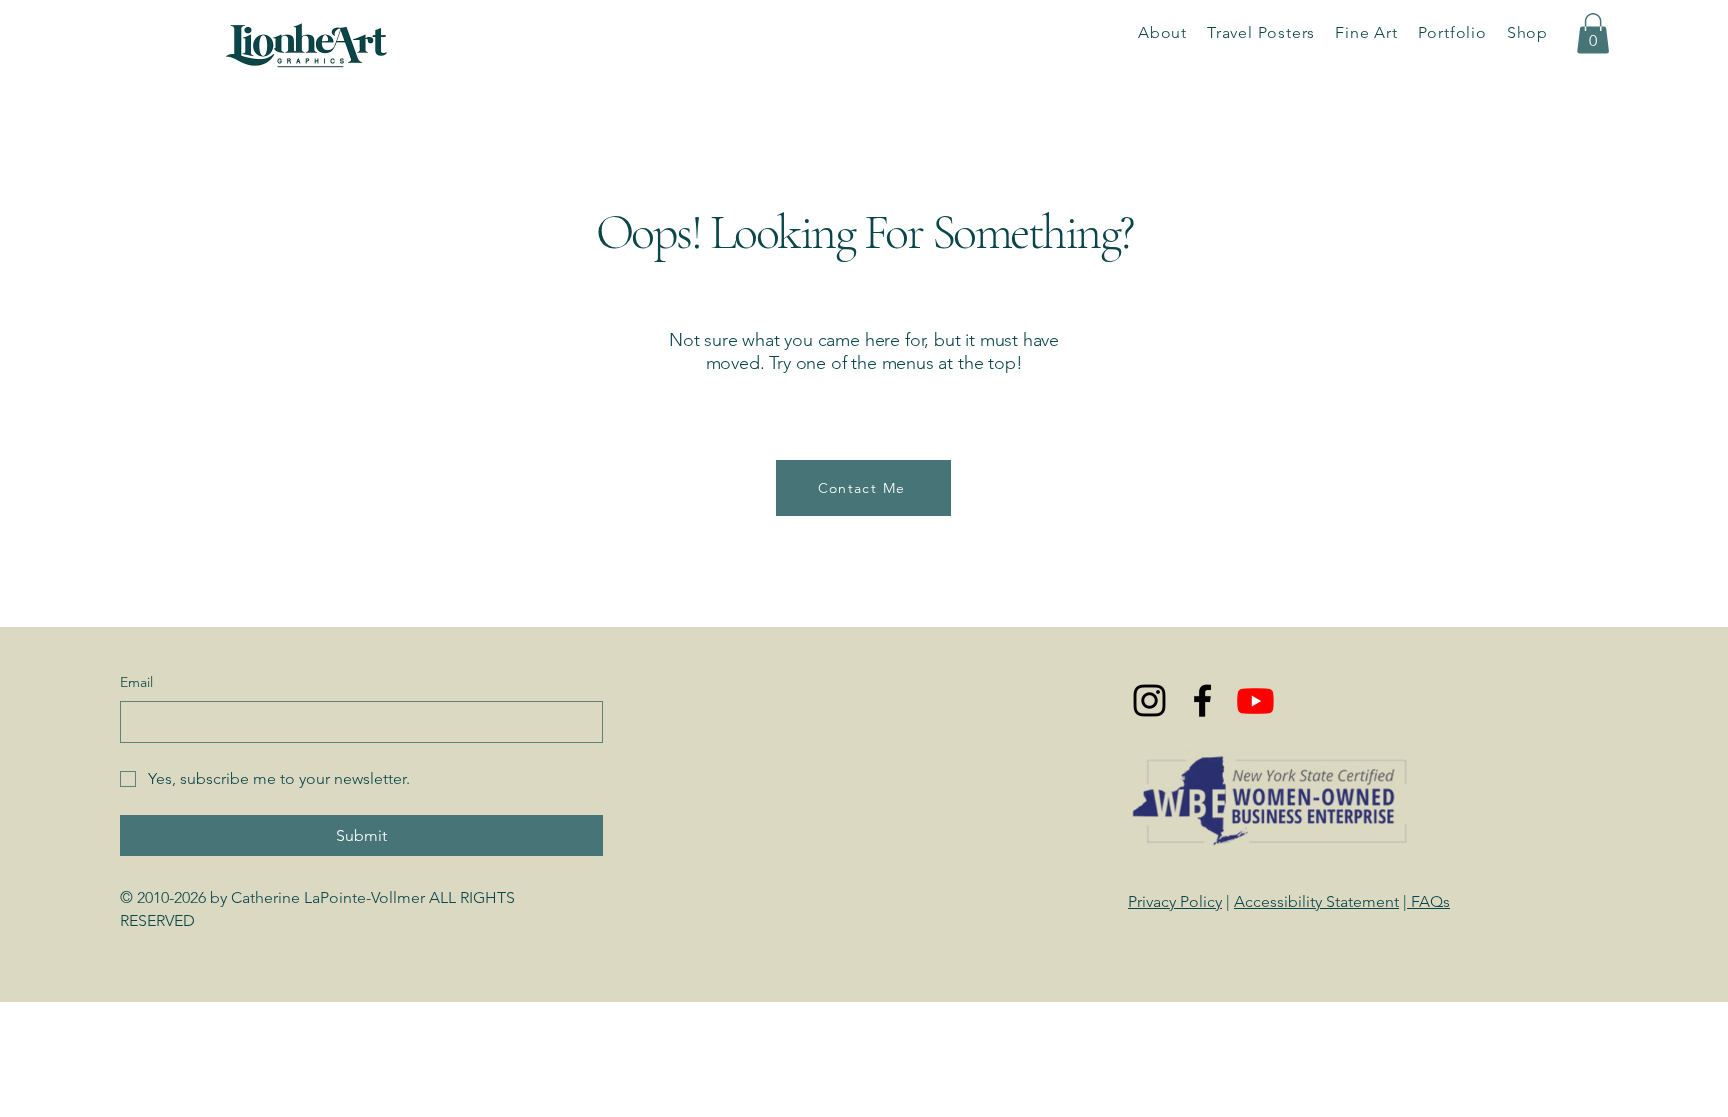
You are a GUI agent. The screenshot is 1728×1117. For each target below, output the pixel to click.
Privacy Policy (1175, 901)
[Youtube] (1255, 700)
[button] (1452, 32)
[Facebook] (1202, 700)
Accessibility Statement (1316, 901)
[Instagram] (1149, 700)
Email (136, 682)
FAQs (1428, 901)
